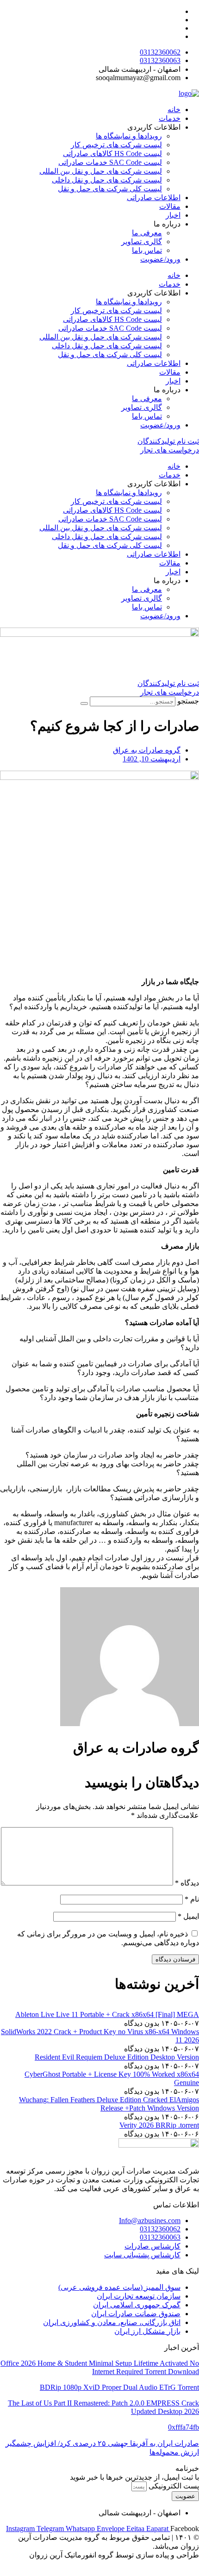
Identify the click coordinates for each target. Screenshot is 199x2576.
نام (192, 1899)
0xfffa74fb (183, 2427)
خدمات (170, 118)
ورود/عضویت (160, 259)
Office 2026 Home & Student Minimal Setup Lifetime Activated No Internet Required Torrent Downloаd (100, 2367)
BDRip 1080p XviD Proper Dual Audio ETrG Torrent (119, 2387)
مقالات (170, 206)
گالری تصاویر (142, 242)
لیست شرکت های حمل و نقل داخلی (107, 180)
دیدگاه (187, 1883)
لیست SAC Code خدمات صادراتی (110, 162)
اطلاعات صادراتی (154, 198)
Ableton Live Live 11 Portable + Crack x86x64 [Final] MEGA (107, 2014)
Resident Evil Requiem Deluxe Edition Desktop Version (117, 2057)
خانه (174, 110)
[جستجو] (84, 704)
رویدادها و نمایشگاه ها (129, 136)
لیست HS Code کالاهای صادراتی (112, 154)
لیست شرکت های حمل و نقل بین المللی (101, 171)
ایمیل (188, 1916)
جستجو (188, 701)
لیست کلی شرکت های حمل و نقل (110, 189)
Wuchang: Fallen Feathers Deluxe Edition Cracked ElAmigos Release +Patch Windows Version (109, 2104)
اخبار (173, 215)
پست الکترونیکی (173, 2486)
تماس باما (147, 250)
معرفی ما (147, 233)
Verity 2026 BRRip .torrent (159, 2125)
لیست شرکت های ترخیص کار (116, 145)
